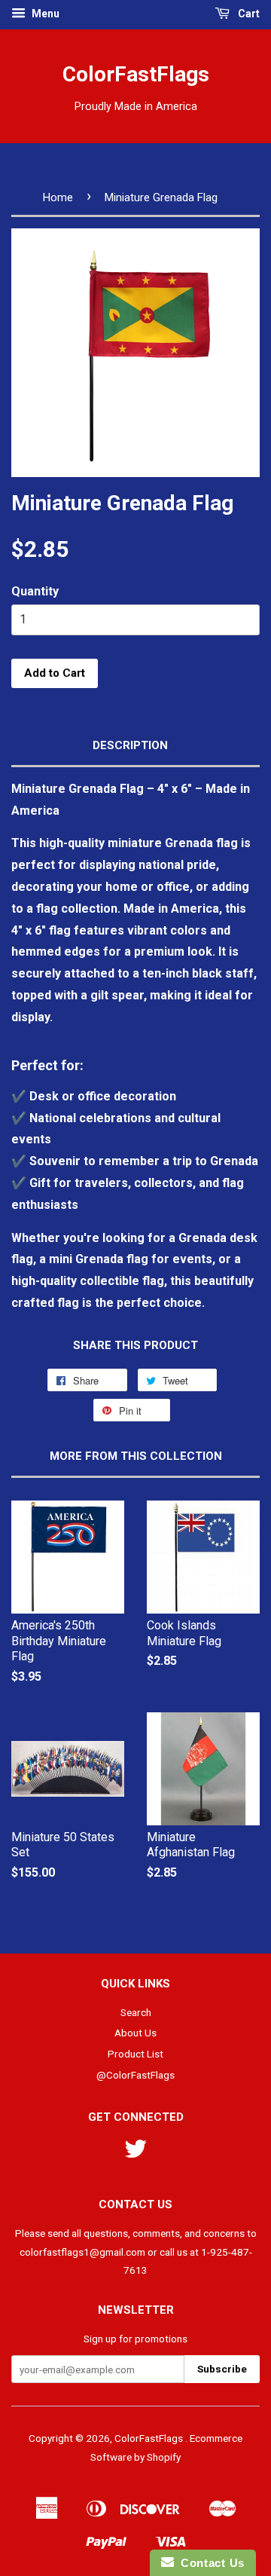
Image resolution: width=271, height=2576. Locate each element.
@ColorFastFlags (135, 2075)
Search (136, 2012)
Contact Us (209, 2563)
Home (58, 197)
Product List (135, 2054)
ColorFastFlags (136, 74)
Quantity (35, 591)
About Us (135, 2033)
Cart (248, 14)
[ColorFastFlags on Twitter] (135, 2154)
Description (130, 745)
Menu (44, 14)
